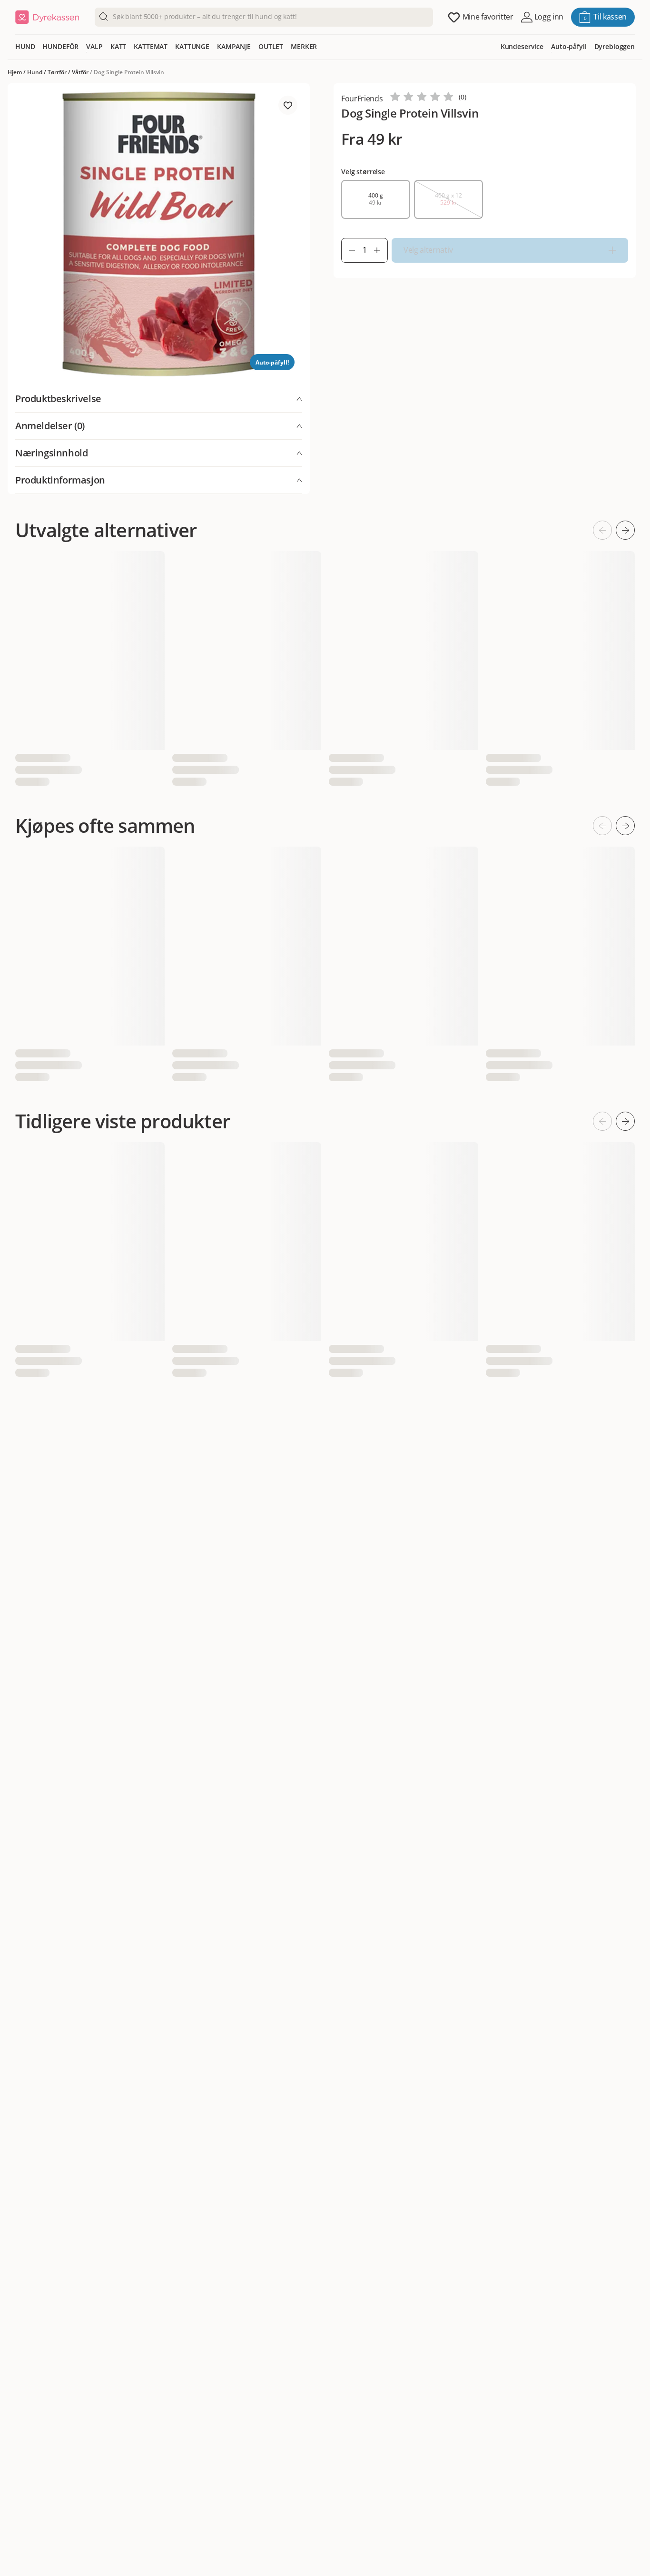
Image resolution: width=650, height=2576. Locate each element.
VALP (94, 46)
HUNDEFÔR (60, 46)
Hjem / (17, 72)
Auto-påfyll (569, 46)
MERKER (304, 46)
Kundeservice (522, 46)
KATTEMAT (151, 46)
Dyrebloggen (615, 46)
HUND (25, 46)
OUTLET (271, 46)
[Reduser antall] (348, 250)
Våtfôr (80, 72)
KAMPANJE (234, 46)
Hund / (37, 72)
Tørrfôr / (60, 72)
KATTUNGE (192, 46)
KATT (118, 46)
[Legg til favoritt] (288, 105)
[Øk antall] (381, 250)
